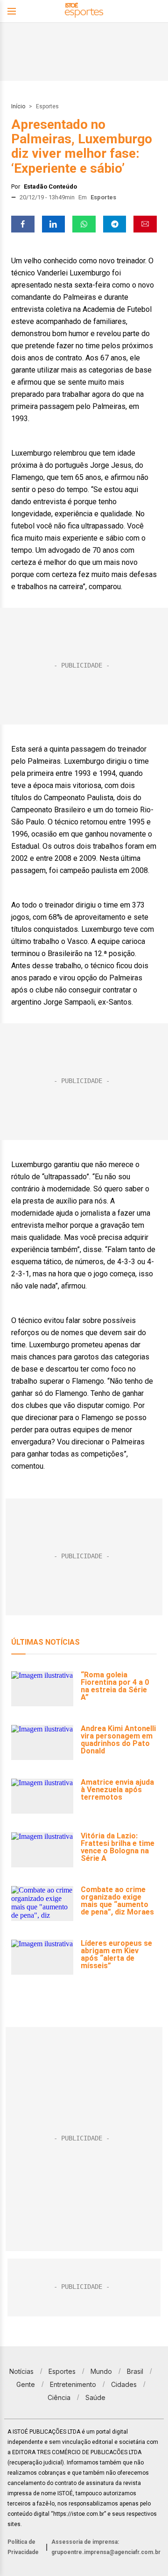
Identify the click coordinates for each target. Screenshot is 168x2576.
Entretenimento (73, 2384)
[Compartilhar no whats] (84, 224)
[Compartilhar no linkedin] (54, 224)
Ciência (59, 2397)
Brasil (135, 2371)
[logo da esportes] (84, 11)
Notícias (21, 2371)
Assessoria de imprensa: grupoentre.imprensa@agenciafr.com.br (106, 2547)
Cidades (124, 2384)
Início (18, 106)
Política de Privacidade (23, 2547)
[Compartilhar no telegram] (115, 224)
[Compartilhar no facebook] (23, 224)
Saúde (95, 2397)
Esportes (47, 106)
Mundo (101, 2371)
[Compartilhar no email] (145, 224)
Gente (26, 2384)
